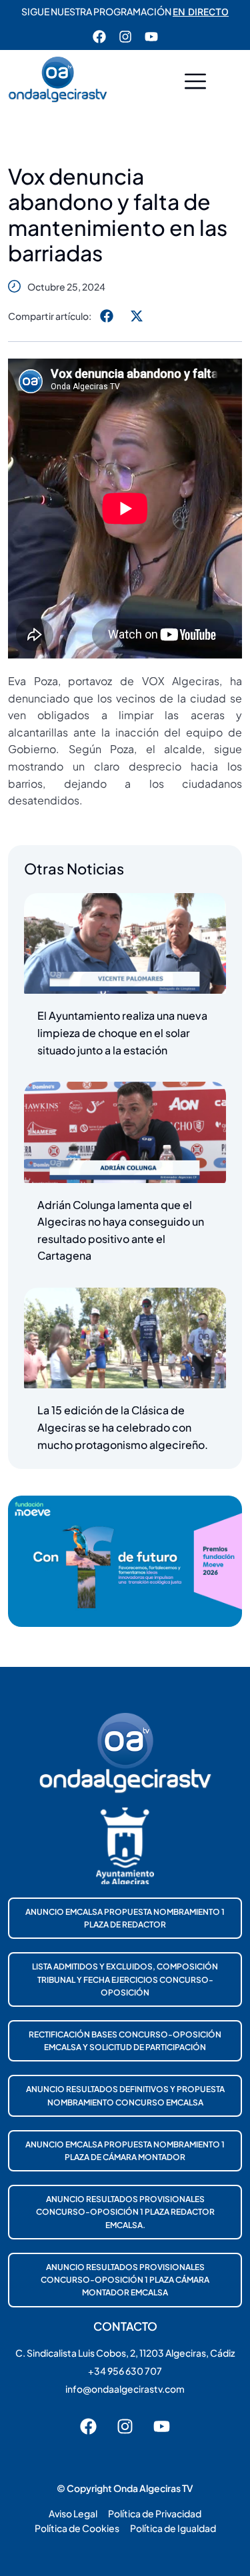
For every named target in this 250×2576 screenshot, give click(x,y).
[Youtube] (151, 37)
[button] (195, 83)
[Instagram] (125, 37)
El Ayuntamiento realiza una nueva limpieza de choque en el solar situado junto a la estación (122, 1032)
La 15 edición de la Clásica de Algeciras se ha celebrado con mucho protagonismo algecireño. (123, 1427)
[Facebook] (99, 37)
